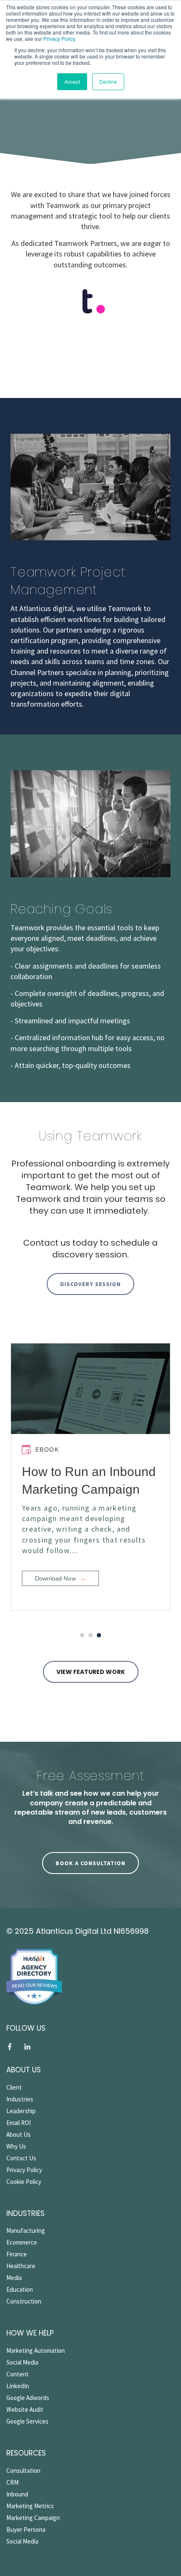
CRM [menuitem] (12, 2482)
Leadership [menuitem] (21, 2111)
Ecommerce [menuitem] (22, 2242)
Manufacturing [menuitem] (26, 2230)
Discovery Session (90, 1284)
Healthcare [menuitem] (21, 2266)
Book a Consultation (90, 1863)
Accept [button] (72, 81)
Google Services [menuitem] (27, 2421)
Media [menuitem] (14, 2278)
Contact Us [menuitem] (21, 2158)
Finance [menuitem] (17, 2254)
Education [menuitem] (20, 2289)
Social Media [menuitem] (22, 2362)
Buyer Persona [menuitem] (26, 2529)
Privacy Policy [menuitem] (24, 2170)
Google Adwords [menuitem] (28, 2398)
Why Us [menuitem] (16, 2146)
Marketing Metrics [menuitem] (30, 2506)
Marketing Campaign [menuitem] (33, 2518)
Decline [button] (108, 81)
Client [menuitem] (14, 2087)
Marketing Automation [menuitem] (36, 2350)
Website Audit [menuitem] (25, 2409)
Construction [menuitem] (24, 2301)
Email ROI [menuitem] (19, 2123)
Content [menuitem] (17, 2374)
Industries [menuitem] (20, 2099)
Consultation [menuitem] (23, 2471)
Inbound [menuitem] (17, 2494)
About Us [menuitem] (19, 2134)
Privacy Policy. (59, 39)
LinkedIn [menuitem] (18, 2386)
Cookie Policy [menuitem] (24, 2182)
